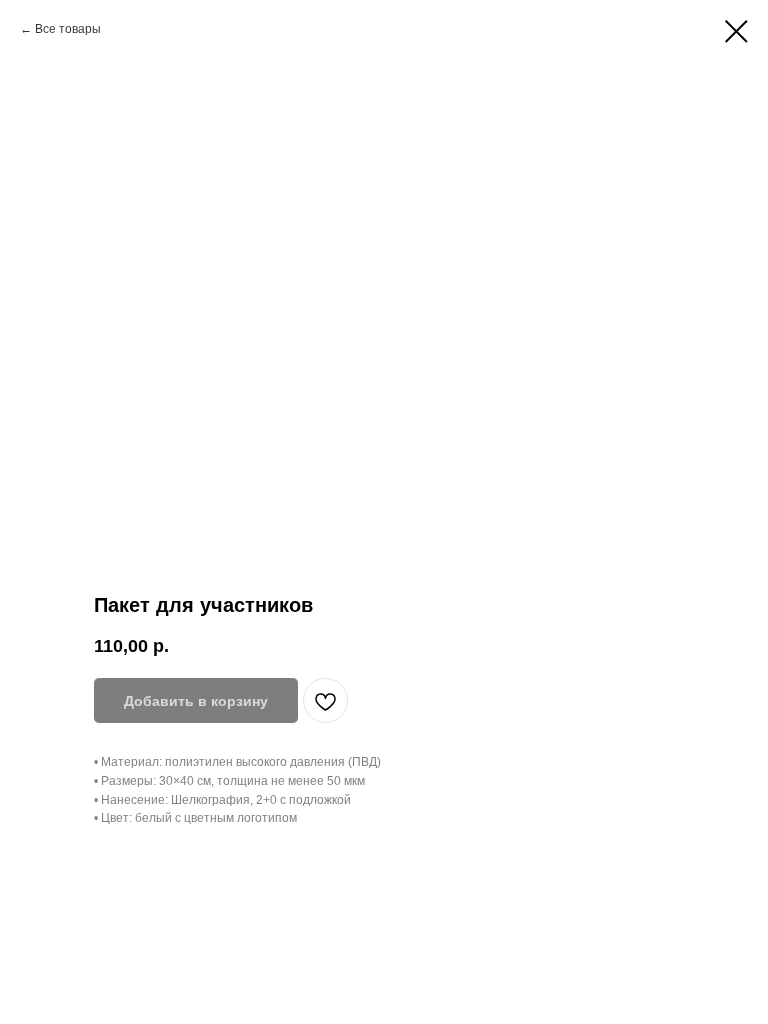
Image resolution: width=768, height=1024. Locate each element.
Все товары (68, 29)
